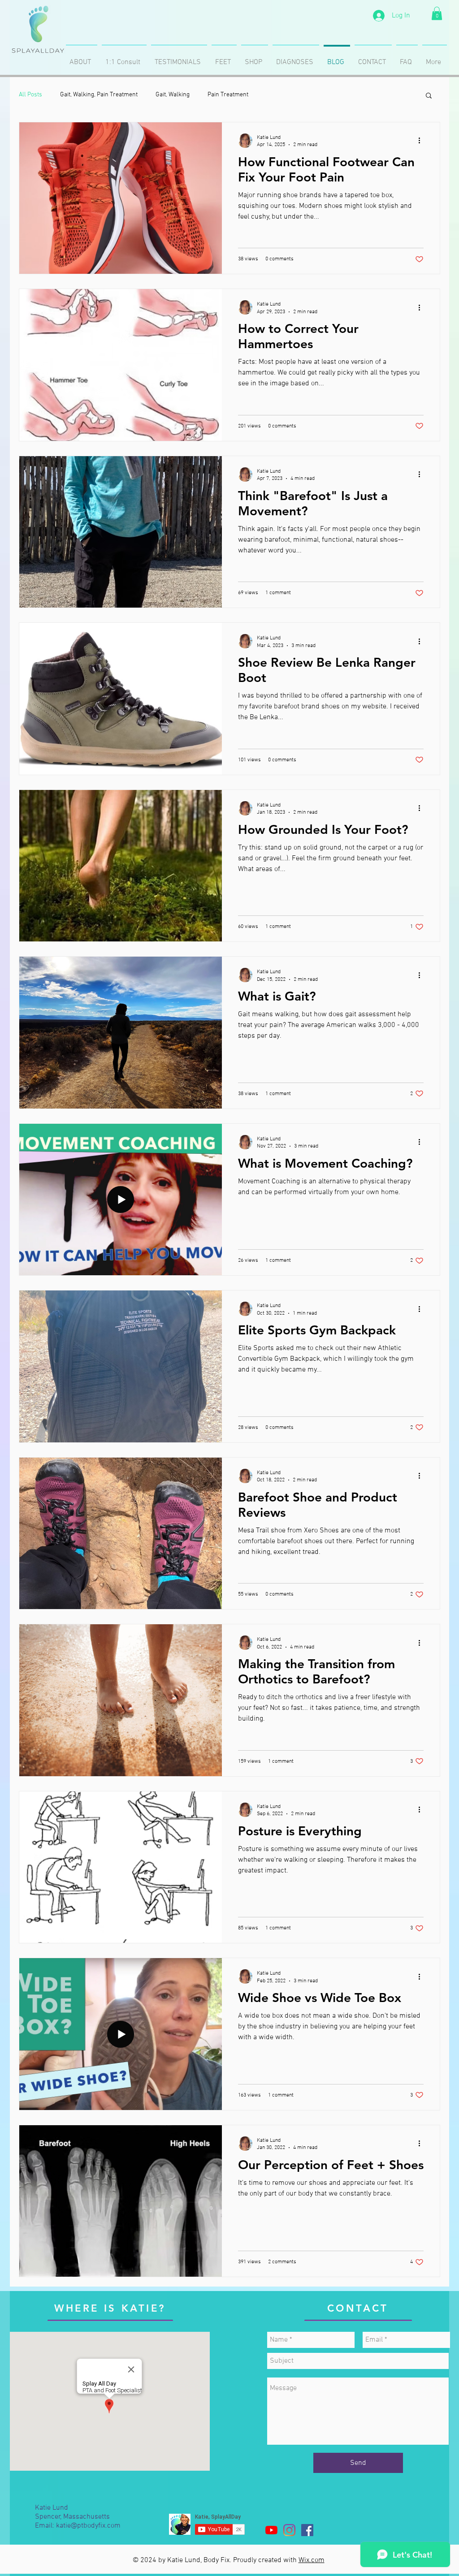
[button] (437, 13)
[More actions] (422, 141)
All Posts (30, 95)
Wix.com (312, 2560)
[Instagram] (289, 2530)
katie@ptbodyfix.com (88, 2526)
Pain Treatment (228, 95)
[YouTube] (271, 2530)
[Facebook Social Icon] (307, 2530)
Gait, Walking (173, 95)
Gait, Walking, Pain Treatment (99, 95)
